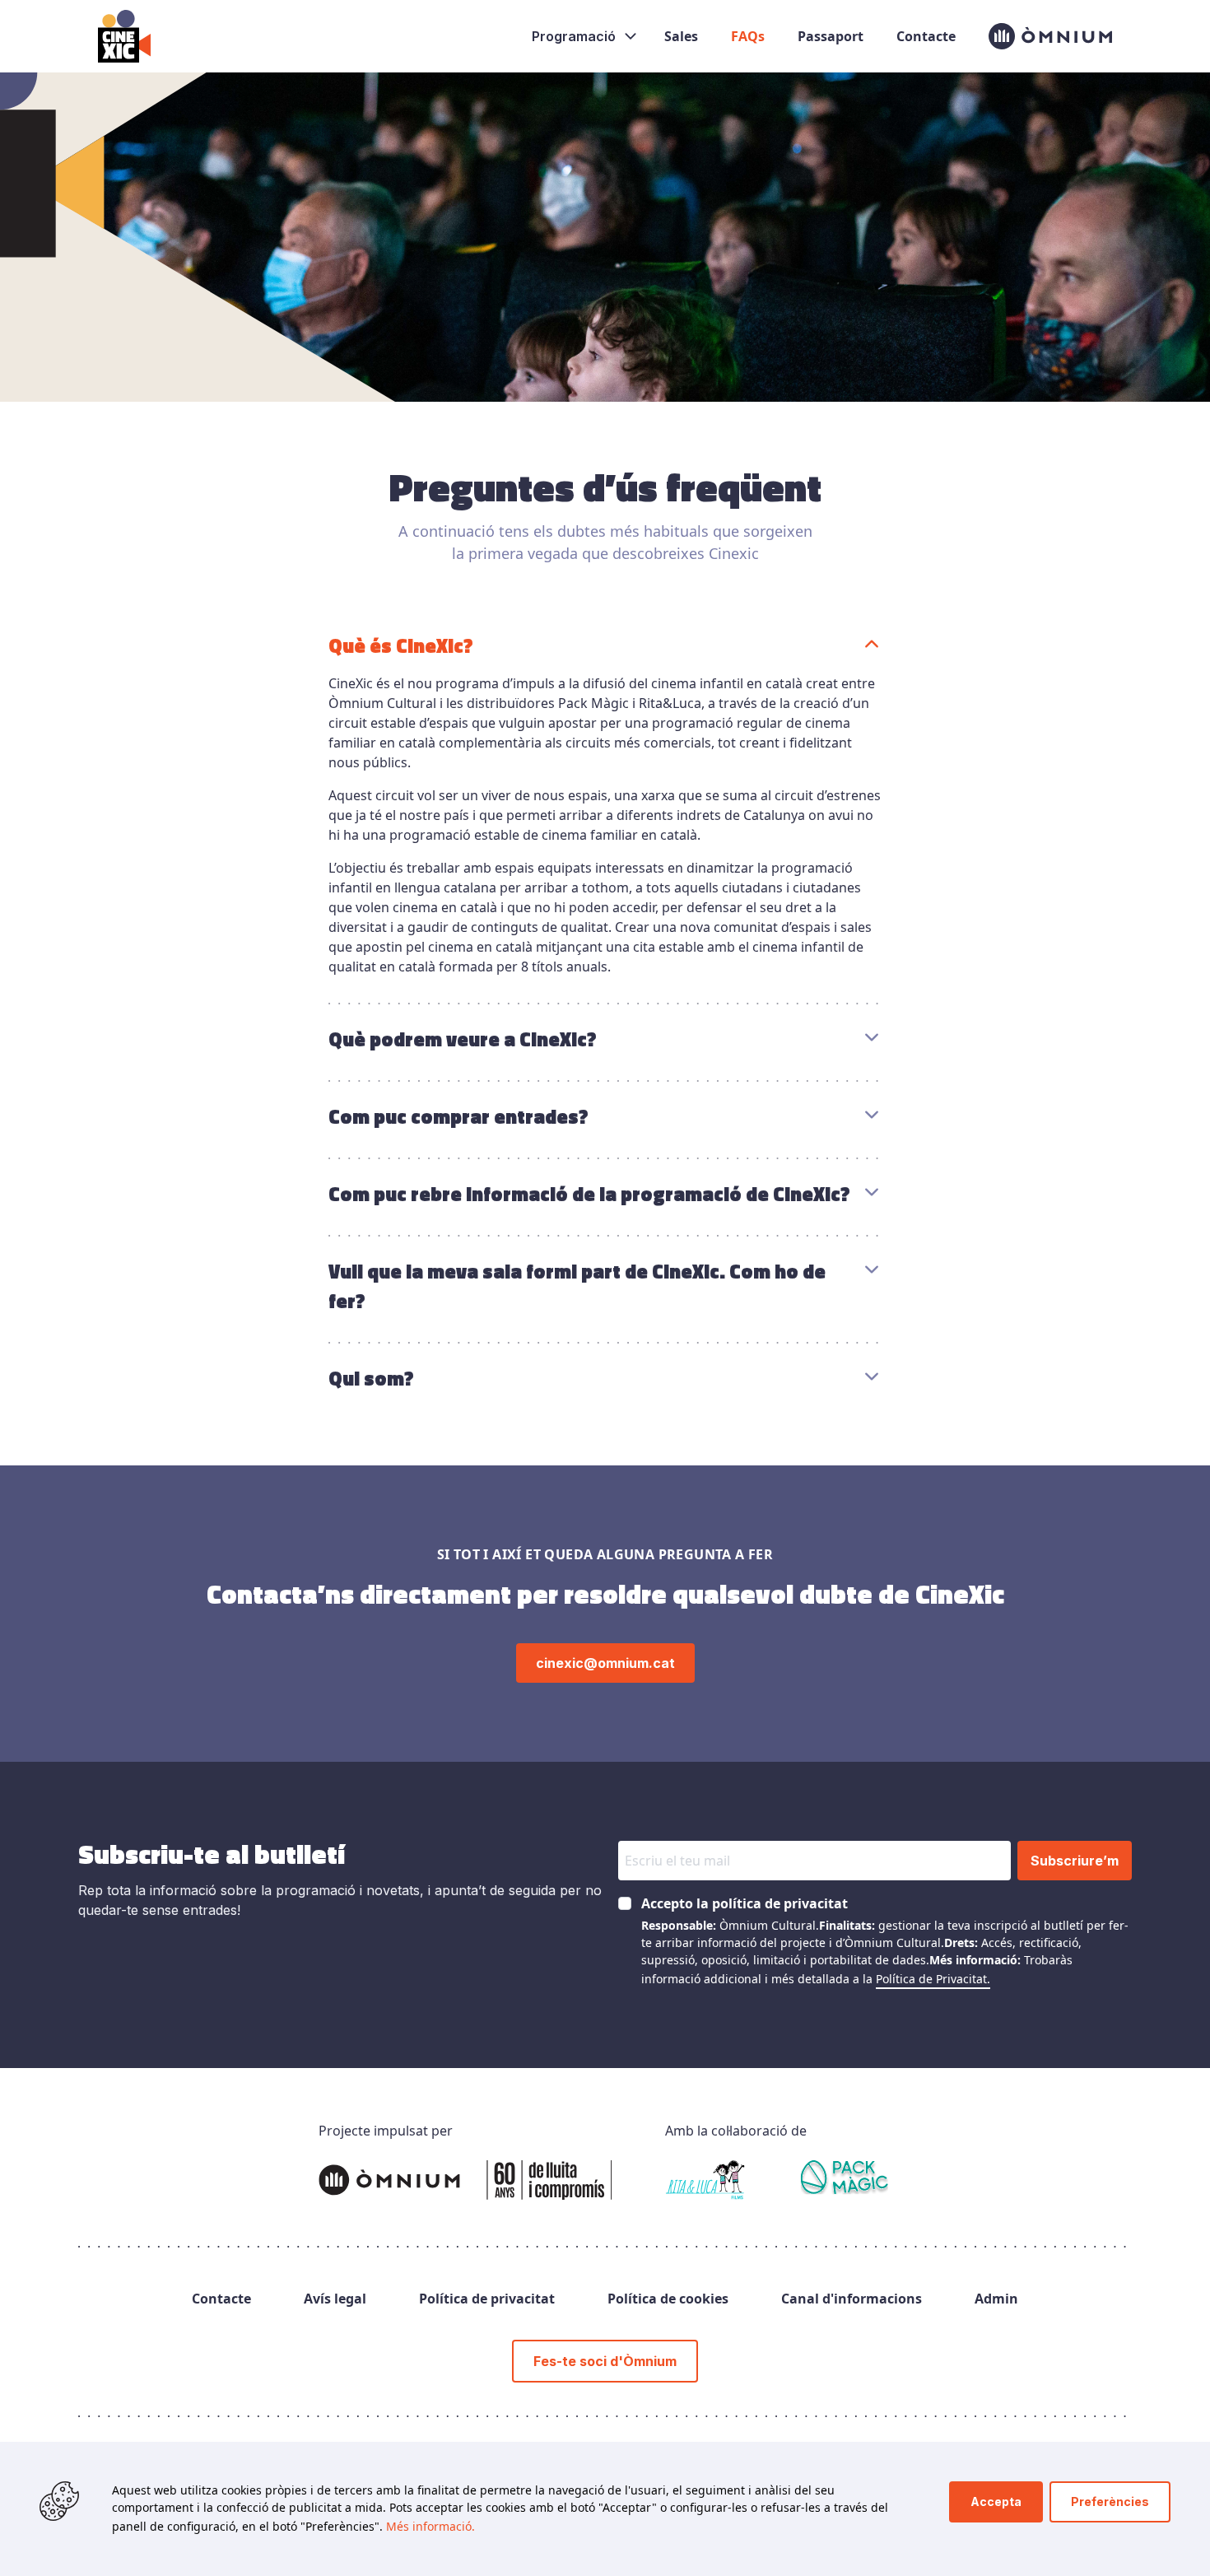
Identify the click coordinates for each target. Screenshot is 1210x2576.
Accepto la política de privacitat (745, 1903)
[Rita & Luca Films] (705, 2180)
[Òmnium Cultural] (465, 2180)
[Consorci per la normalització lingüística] (845, 2180)
